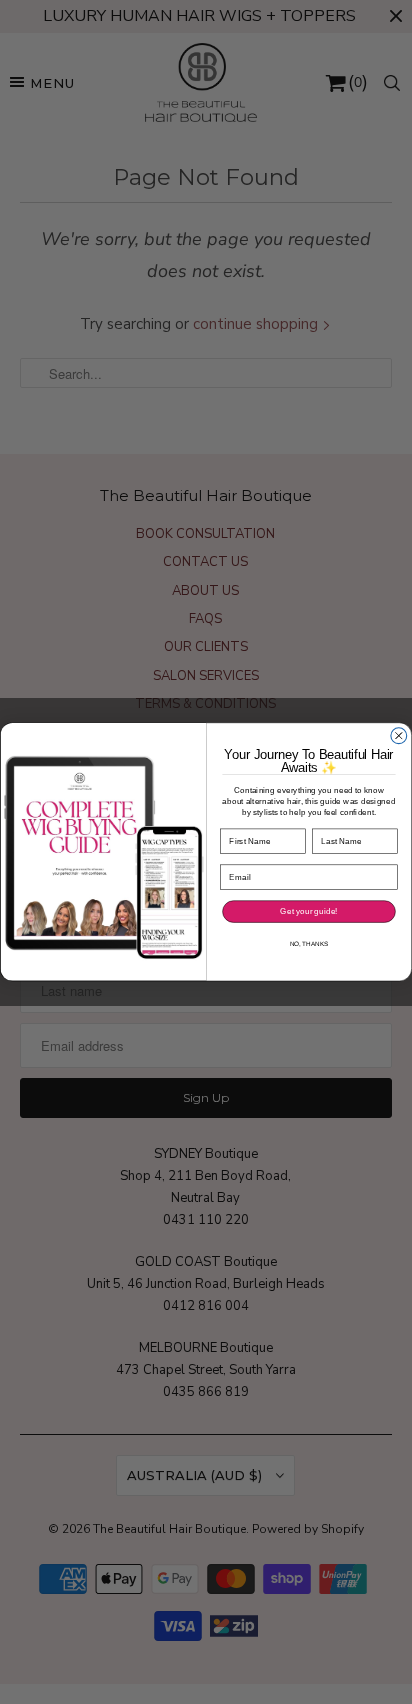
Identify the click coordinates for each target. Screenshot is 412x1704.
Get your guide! (308, 911)
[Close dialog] (399, 736)
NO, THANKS (309, 944)
